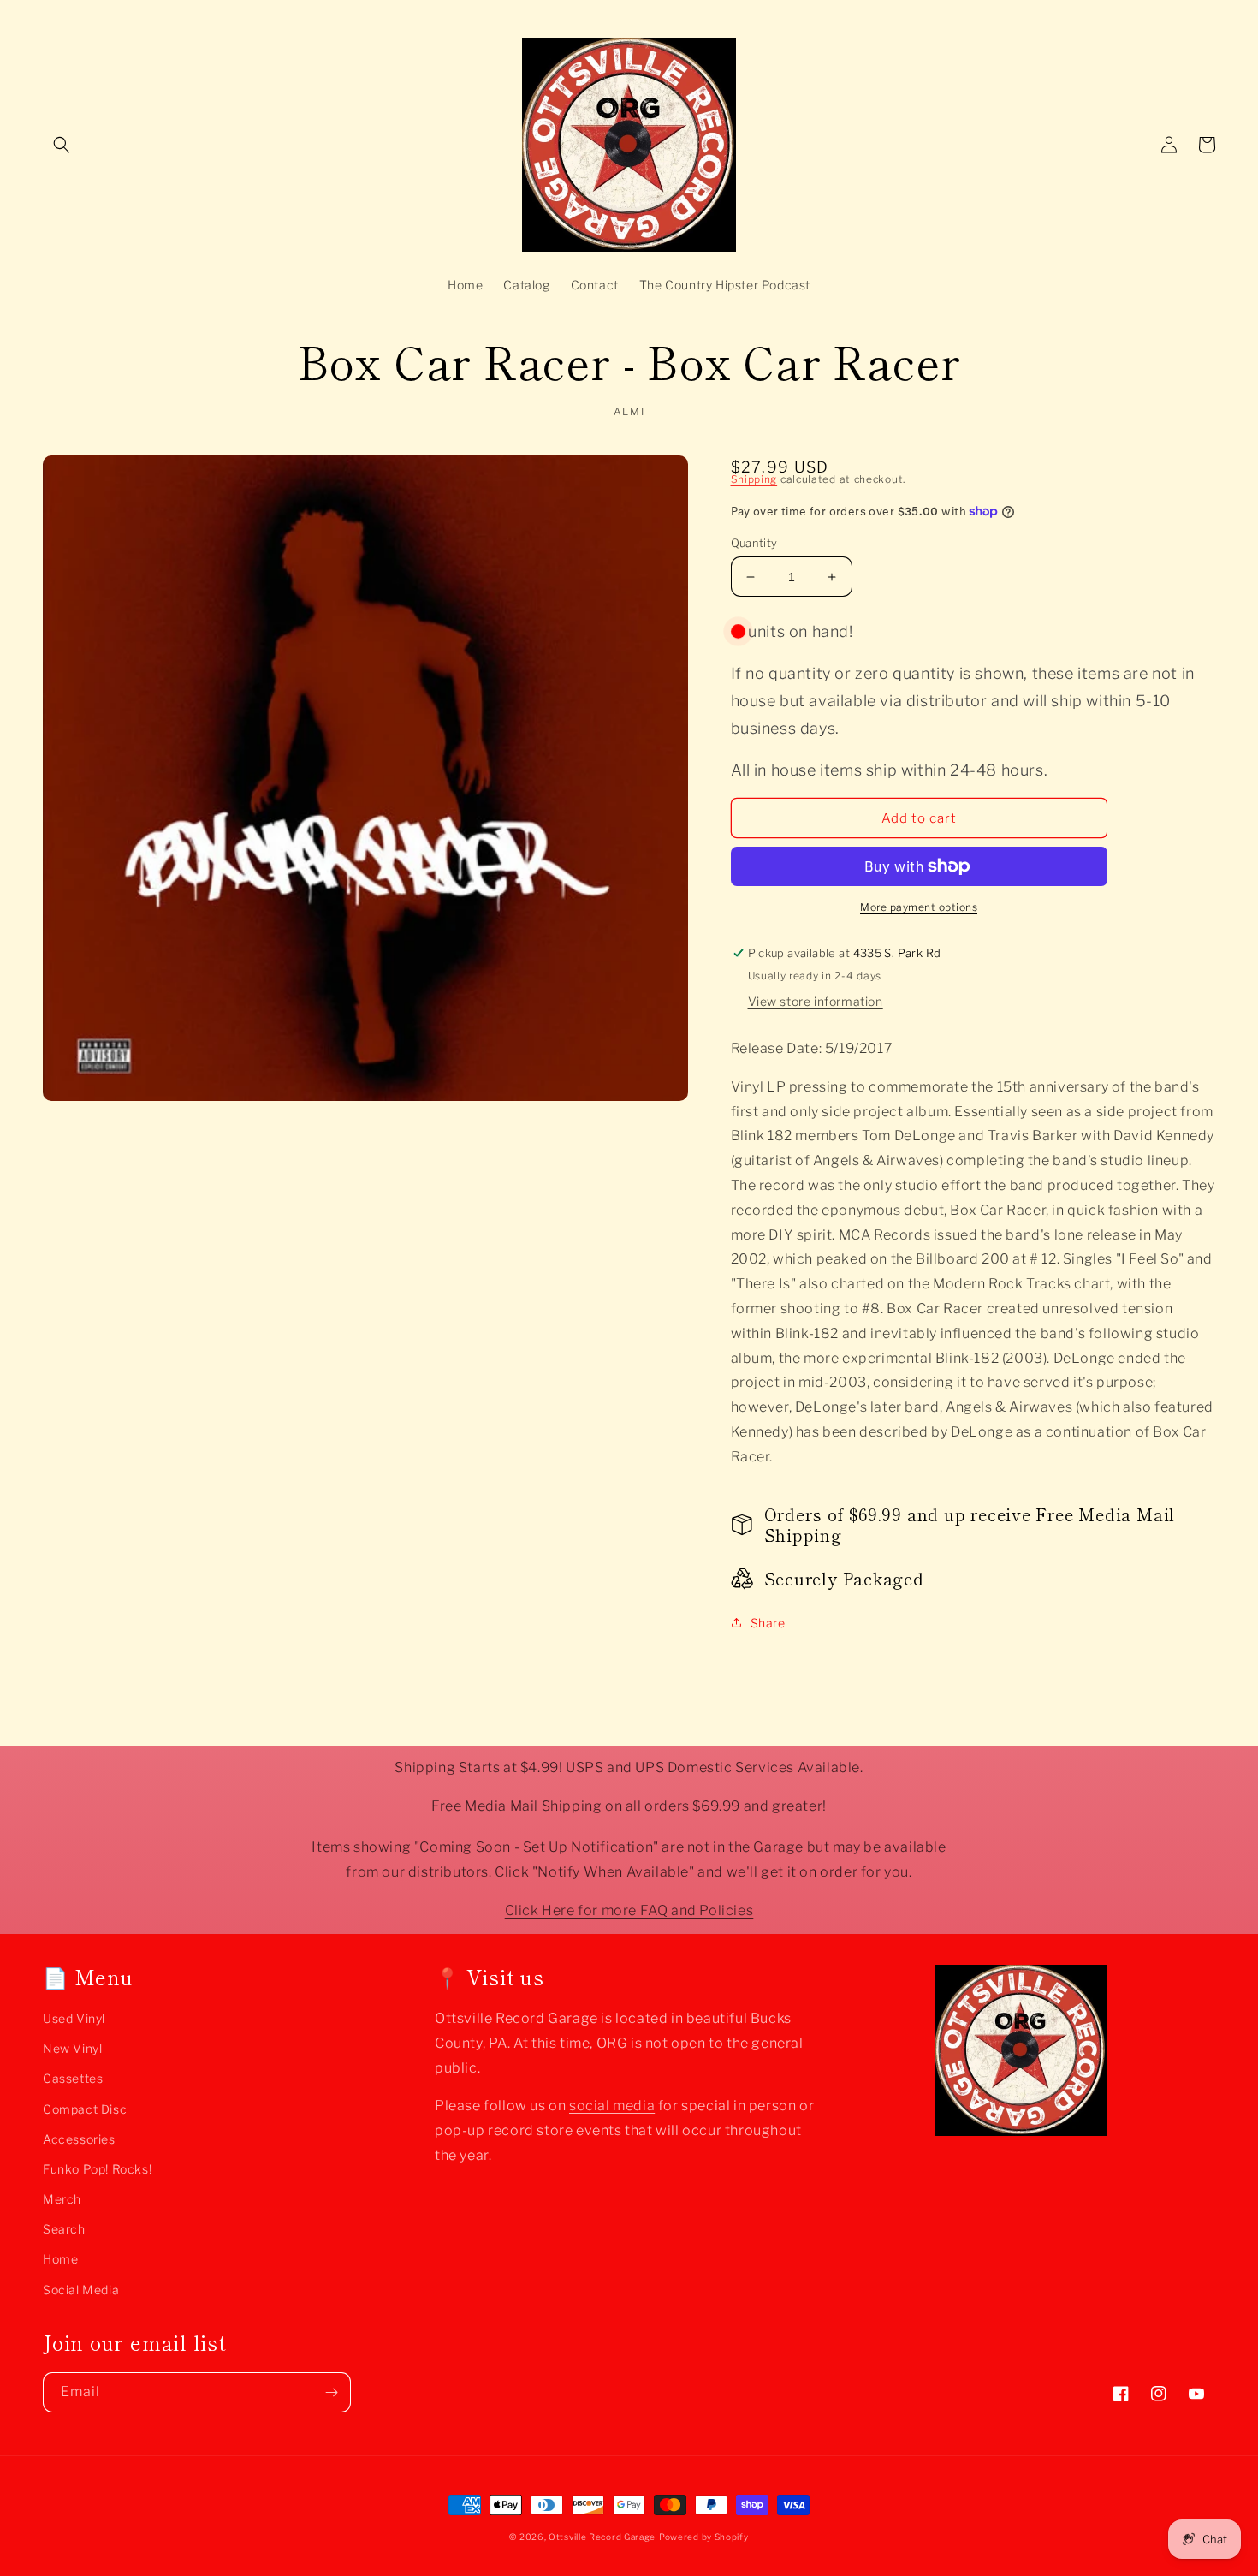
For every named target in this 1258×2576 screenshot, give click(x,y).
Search (64, 2229)
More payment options (919, 907)
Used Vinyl (74, 2018)
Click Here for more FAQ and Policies (629, 1910)
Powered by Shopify (704, 2537)
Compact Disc (85, 2109)
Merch (62, 2199)
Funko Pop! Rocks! (97, 2169)
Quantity (754, 543)
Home (60, 2259)
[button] (62, 145)
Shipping (754, 479)
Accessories (79, 2139)
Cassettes (73, 2078)
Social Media (81, 2290)
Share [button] (768, 1623)
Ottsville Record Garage (602, 2537)
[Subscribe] (331, 2392)
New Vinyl (72, 2048)
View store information (816, 1001)
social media (612, 2106)
